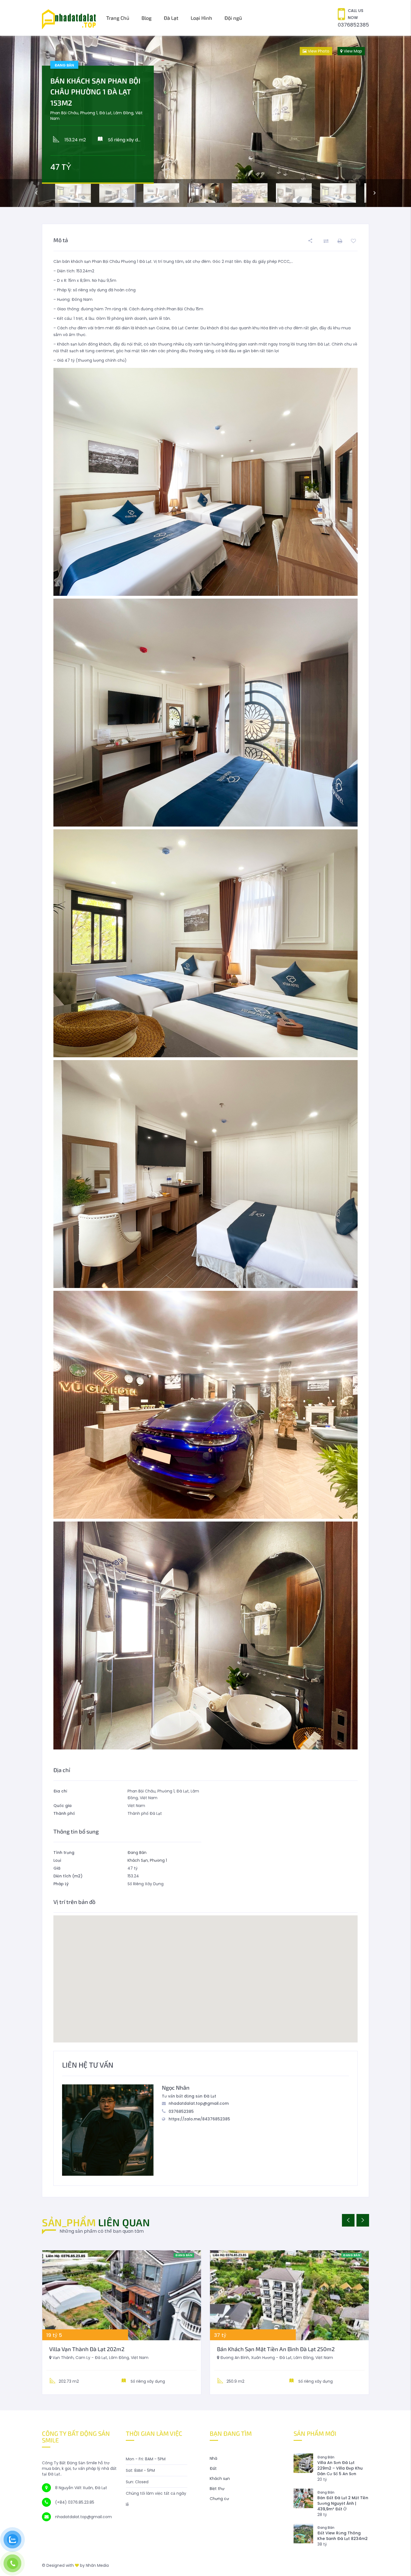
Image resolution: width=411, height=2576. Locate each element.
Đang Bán (137, 1853)
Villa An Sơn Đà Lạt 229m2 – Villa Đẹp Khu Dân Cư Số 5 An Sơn (340, 2468)
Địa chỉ (60, 1791)
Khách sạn (220, 2479)
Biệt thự (217, 2489)
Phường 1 (158, 1860)
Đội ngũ (233, 18)
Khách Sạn (138, 1860)
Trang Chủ (118, 18)
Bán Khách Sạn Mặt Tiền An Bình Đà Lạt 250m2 (276, 2349)
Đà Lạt (171, 18)
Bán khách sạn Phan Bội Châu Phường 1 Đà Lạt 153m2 (95, 92)
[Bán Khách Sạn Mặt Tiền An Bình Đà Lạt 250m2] (289, 2295)
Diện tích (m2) (68, 1876)
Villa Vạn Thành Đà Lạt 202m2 (87, 2349)
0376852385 (353, 25)
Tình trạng (64, 1853)
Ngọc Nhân (176, 2087)
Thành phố (64, 1813)
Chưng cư (219, 2499)
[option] (206, 121)
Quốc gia (62, 1806)
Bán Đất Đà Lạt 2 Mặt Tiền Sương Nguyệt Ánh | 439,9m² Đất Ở (343, 2503)
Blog (147, 18)
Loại (57, 1860)
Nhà (213, 2458)
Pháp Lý (61, 1884)
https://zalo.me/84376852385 (199, 2119)
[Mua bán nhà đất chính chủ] (69, 18)
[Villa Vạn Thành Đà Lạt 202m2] (122, 2295)
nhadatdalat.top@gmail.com (199, 2103)
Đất (213, 2468)
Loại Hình (201, 18)
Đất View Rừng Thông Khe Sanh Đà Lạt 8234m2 (342, 2536)
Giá (57, 1868)
